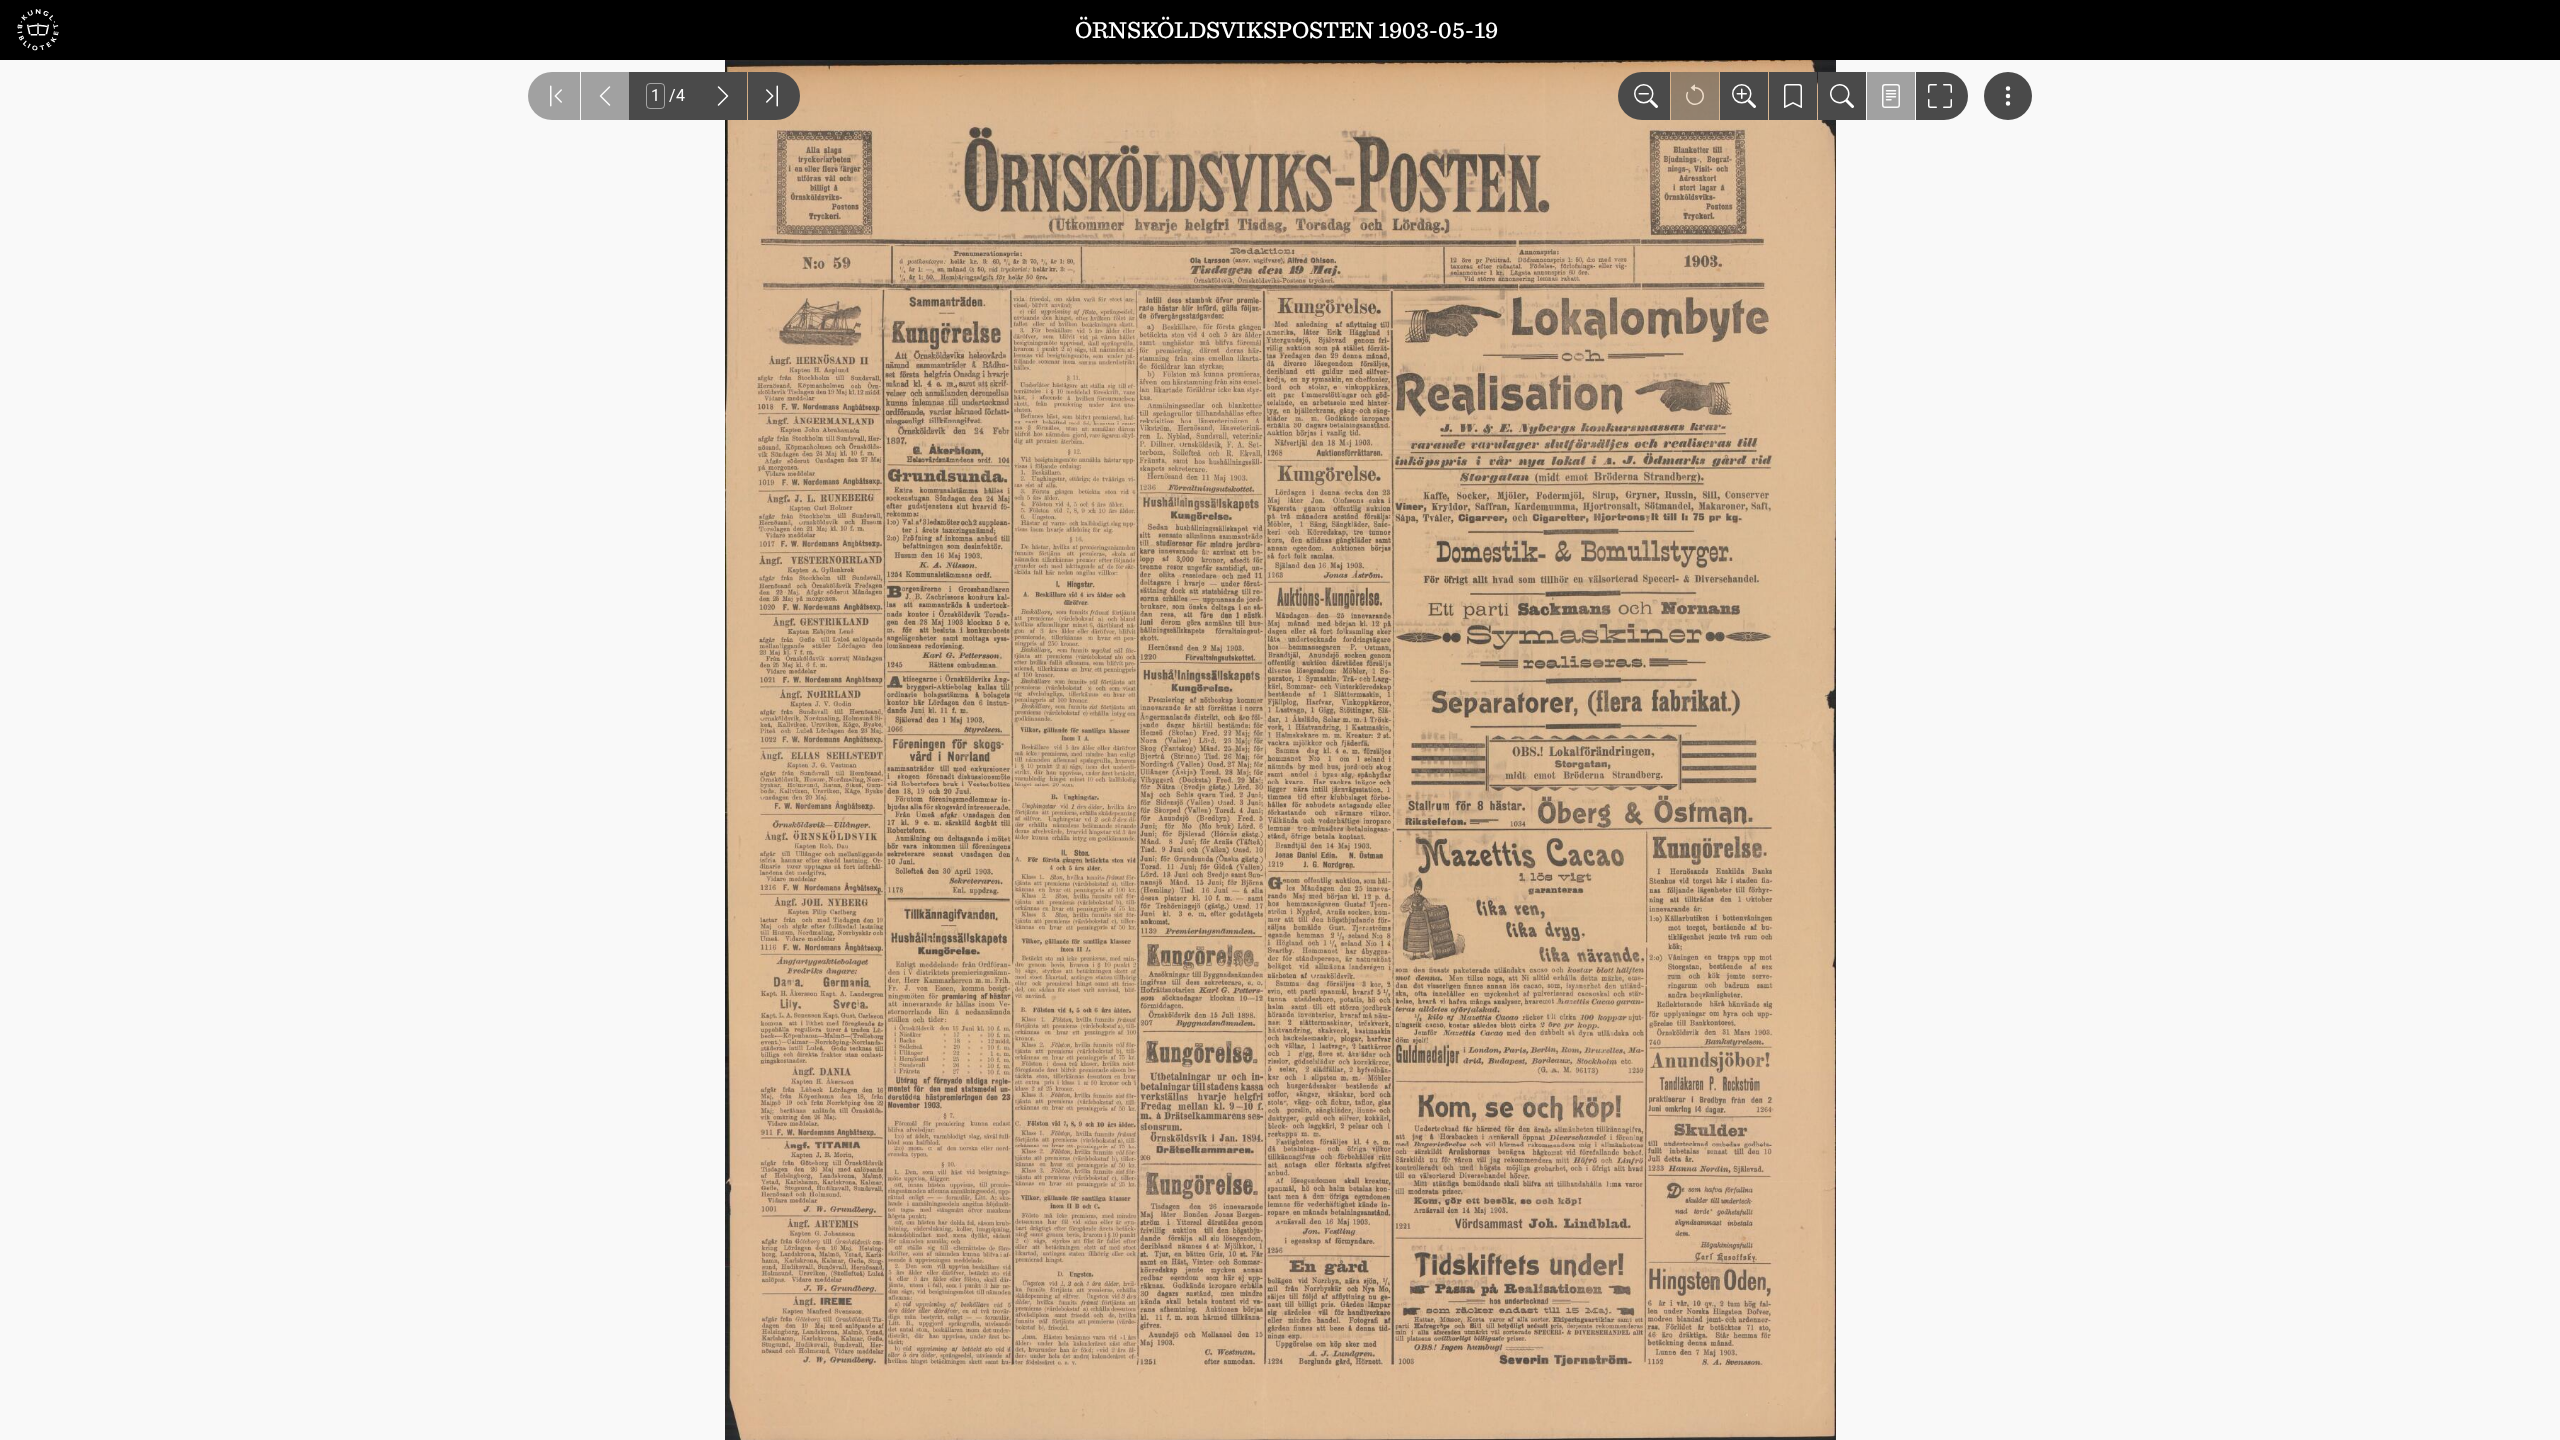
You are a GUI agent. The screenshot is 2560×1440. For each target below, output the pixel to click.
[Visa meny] (2008, 96)
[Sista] (774, 96)
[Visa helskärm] (1942, 96)
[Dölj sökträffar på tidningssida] (1891, 96)
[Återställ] (1695, 96)
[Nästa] (723, 96)
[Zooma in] (1744, 96)
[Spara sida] (1793, 96)
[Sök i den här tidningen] (1842, 96)
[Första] (554, 96)
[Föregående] (605, 96)
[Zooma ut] (1644, 96)
